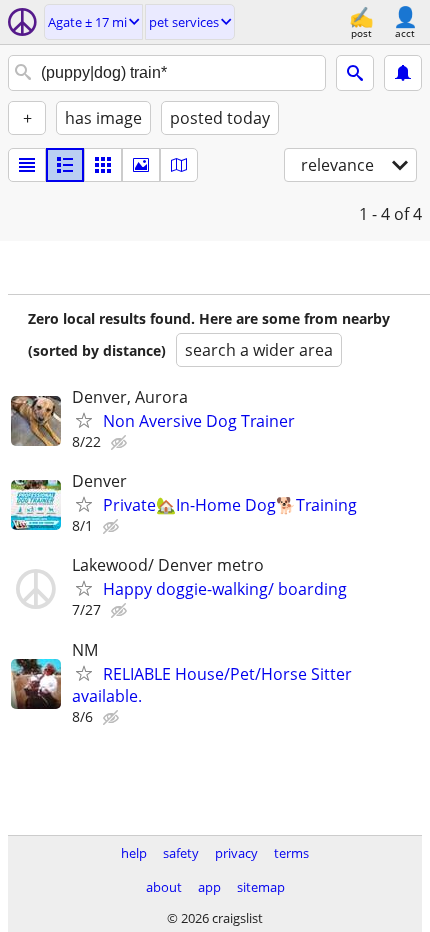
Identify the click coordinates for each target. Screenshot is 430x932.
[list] (27, 165)
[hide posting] (121, 443)
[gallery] (141, 165)
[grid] (103, 165)
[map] (179, 165)
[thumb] (65, 165)
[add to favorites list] (84, 420)
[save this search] (403, 73)
